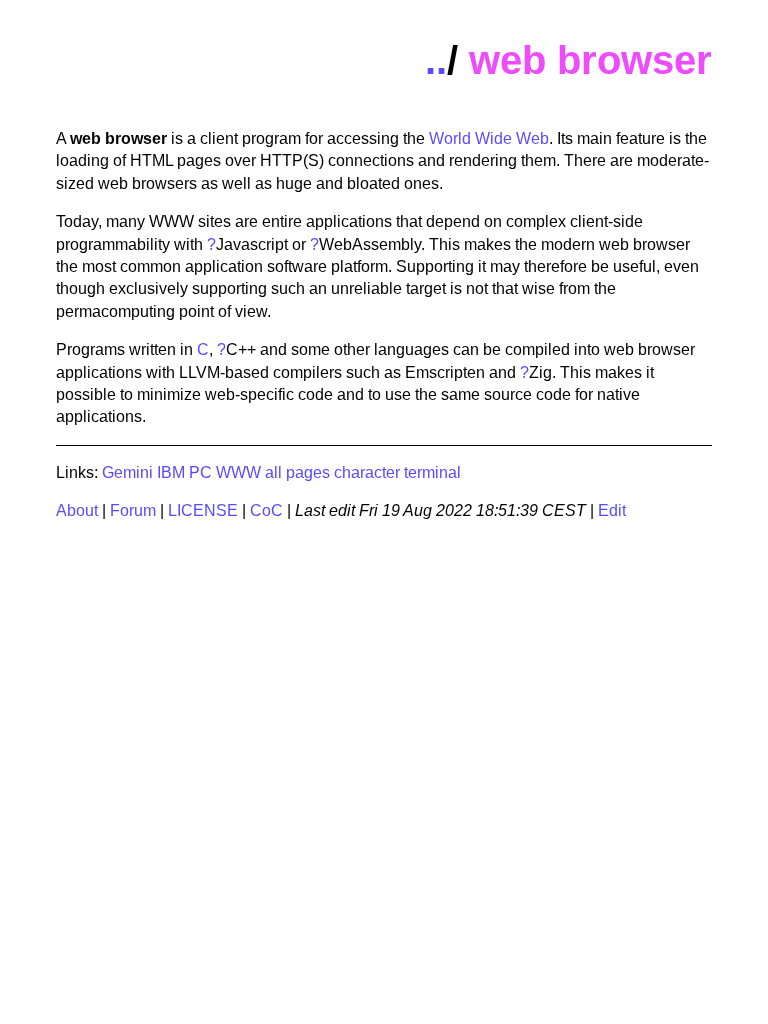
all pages (297, 472)
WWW (238, 472)
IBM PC (184, 472)
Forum (133, 510)
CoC (266, 510)
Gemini (127, 472)
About (77, 510)
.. (436, 60)
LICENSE (203, 510)
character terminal (397, 472)
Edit (612, 510)
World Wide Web (489, 138)
